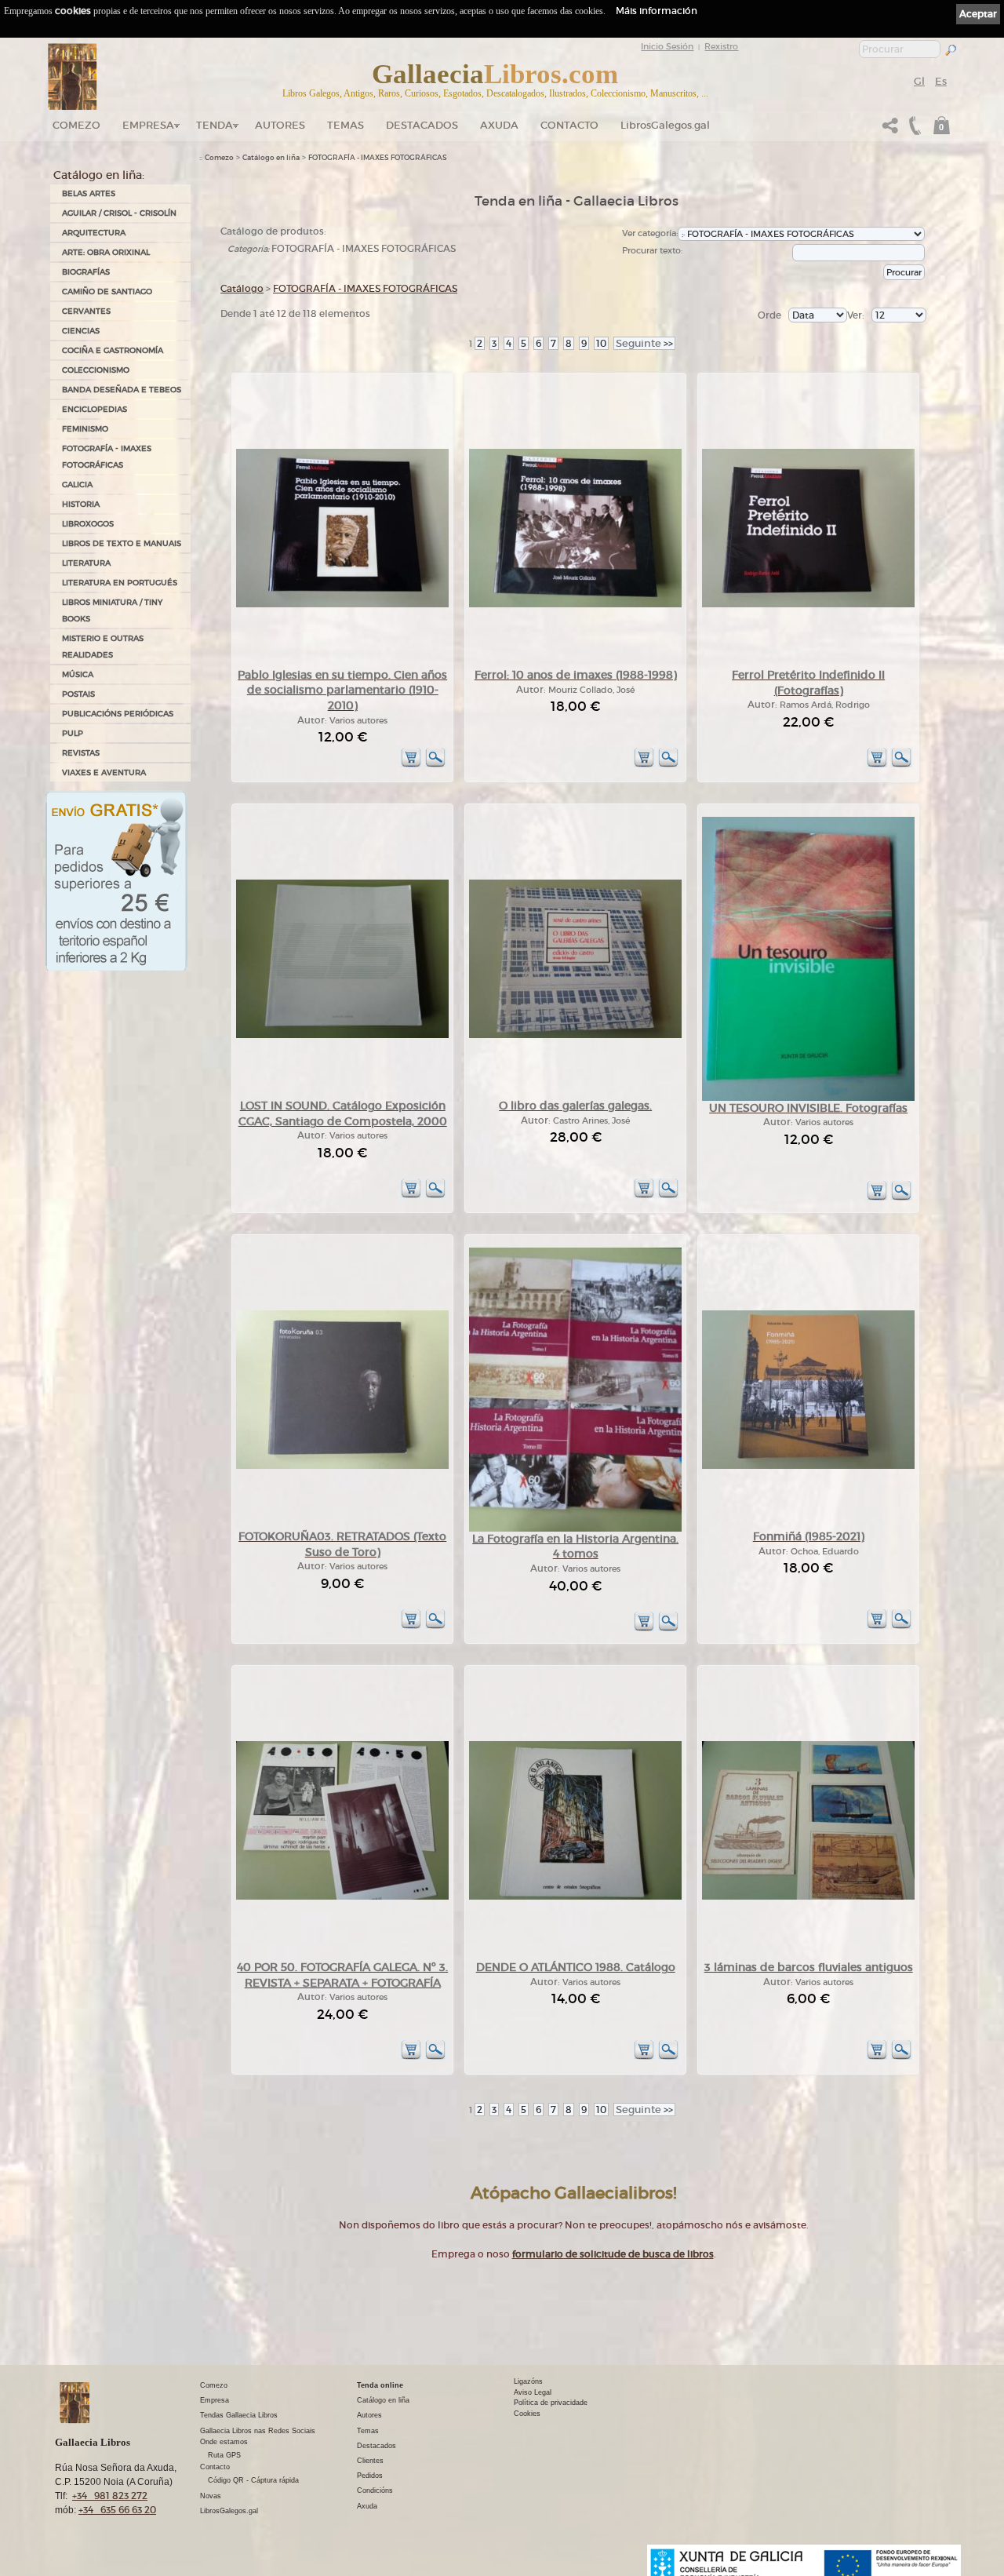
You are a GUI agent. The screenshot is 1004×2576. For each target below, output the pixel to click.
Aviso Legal (533, 2392)
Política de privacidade (551, 2403)
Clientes (370, 2461)
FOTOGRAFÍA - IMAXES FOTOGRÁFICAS (107, 457)
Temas (346, 125)
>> (644, 343)
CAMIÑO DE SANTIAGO (107, 291)
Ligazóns (528, 2381)
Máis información (657, 11)
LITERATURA (86, 563)
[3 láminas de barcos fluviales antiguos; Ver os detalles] (808, 1897)
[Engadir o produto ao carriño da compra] (411, 765)
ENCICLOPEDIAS (95, 409)
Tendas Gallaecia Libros (239, 2415)
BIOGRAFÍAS (86, 272)
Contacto (569, 125)
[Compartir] (890, 130)
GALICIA (77, 485)
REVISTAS (81, 753)
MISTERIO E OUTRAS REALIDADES (103, 647)
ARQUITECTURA (94, 233)
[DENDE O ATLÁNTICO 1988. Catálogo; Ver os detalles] (575, 1897)
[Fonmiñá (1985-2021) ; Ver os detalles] (808, 1466)
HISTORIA (81, 504)
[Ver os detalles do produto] (435, 765)
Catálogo (242, 288)
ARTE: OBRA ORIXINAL (106, 252)
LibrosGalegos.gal (665, 125)
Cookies (527, 2414)
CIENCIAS (81, 331)
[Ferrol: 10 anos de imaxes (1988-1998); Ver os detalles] (575, 605)
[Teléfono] (913, 130)
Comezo (76, 125)
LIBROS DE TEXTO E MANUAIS (122, 543)
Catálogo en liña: (99, 175)
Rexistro (721, 46)
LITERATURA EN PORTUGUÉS (120, 583)
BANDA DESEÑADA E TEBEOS (122, 390)
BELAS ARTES (89, 193)
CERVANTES (86, 311)
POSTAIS (78, 694)
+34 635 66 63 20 (117, 2510)
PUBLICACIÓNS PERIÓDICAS (118, 714)
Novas (211, 2496)
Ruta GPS (224, 2455)
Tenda (215, 125)
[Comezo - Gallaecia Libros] (73, 77)
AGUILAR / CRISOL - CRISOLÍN (119, 213)
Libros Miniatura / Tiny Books (112, 610)
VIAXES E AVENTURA (104, 772)
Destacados (376, 2446)
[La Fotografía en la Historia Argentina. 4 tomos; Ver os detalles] (575, 1529)
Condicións (375, 2490)
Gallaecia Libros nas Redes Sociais (258, 2431)
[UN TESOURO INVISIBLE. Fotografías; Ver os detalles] (808, 1098)
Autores (280, 125)
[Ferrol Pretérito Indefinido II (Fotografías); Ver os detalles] (808, 605)
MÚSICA (78, 674)
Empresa (148, 125)
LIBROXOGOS (88, 524)
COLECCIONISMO (96, 370)
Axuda (499, 125)
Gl (919, 81)
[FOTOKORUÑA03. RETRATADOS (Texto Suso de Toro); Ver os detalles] (342, 1466)
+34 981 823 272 (110, 2496)
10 (601, 343)
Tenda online (380, 2385)
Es (941, 81)
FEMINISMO (85, 429)
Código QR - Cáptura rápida (253, 2480)
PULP (73, 733)
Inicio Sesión (667, 46)
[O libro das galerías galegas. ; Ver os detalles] (575, 1035)
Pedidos (370, 2476)
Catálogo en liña (271, 158)
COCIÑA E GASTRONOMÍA (113, 350)
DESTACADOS (422, 125)
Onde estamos (224, 2442)
